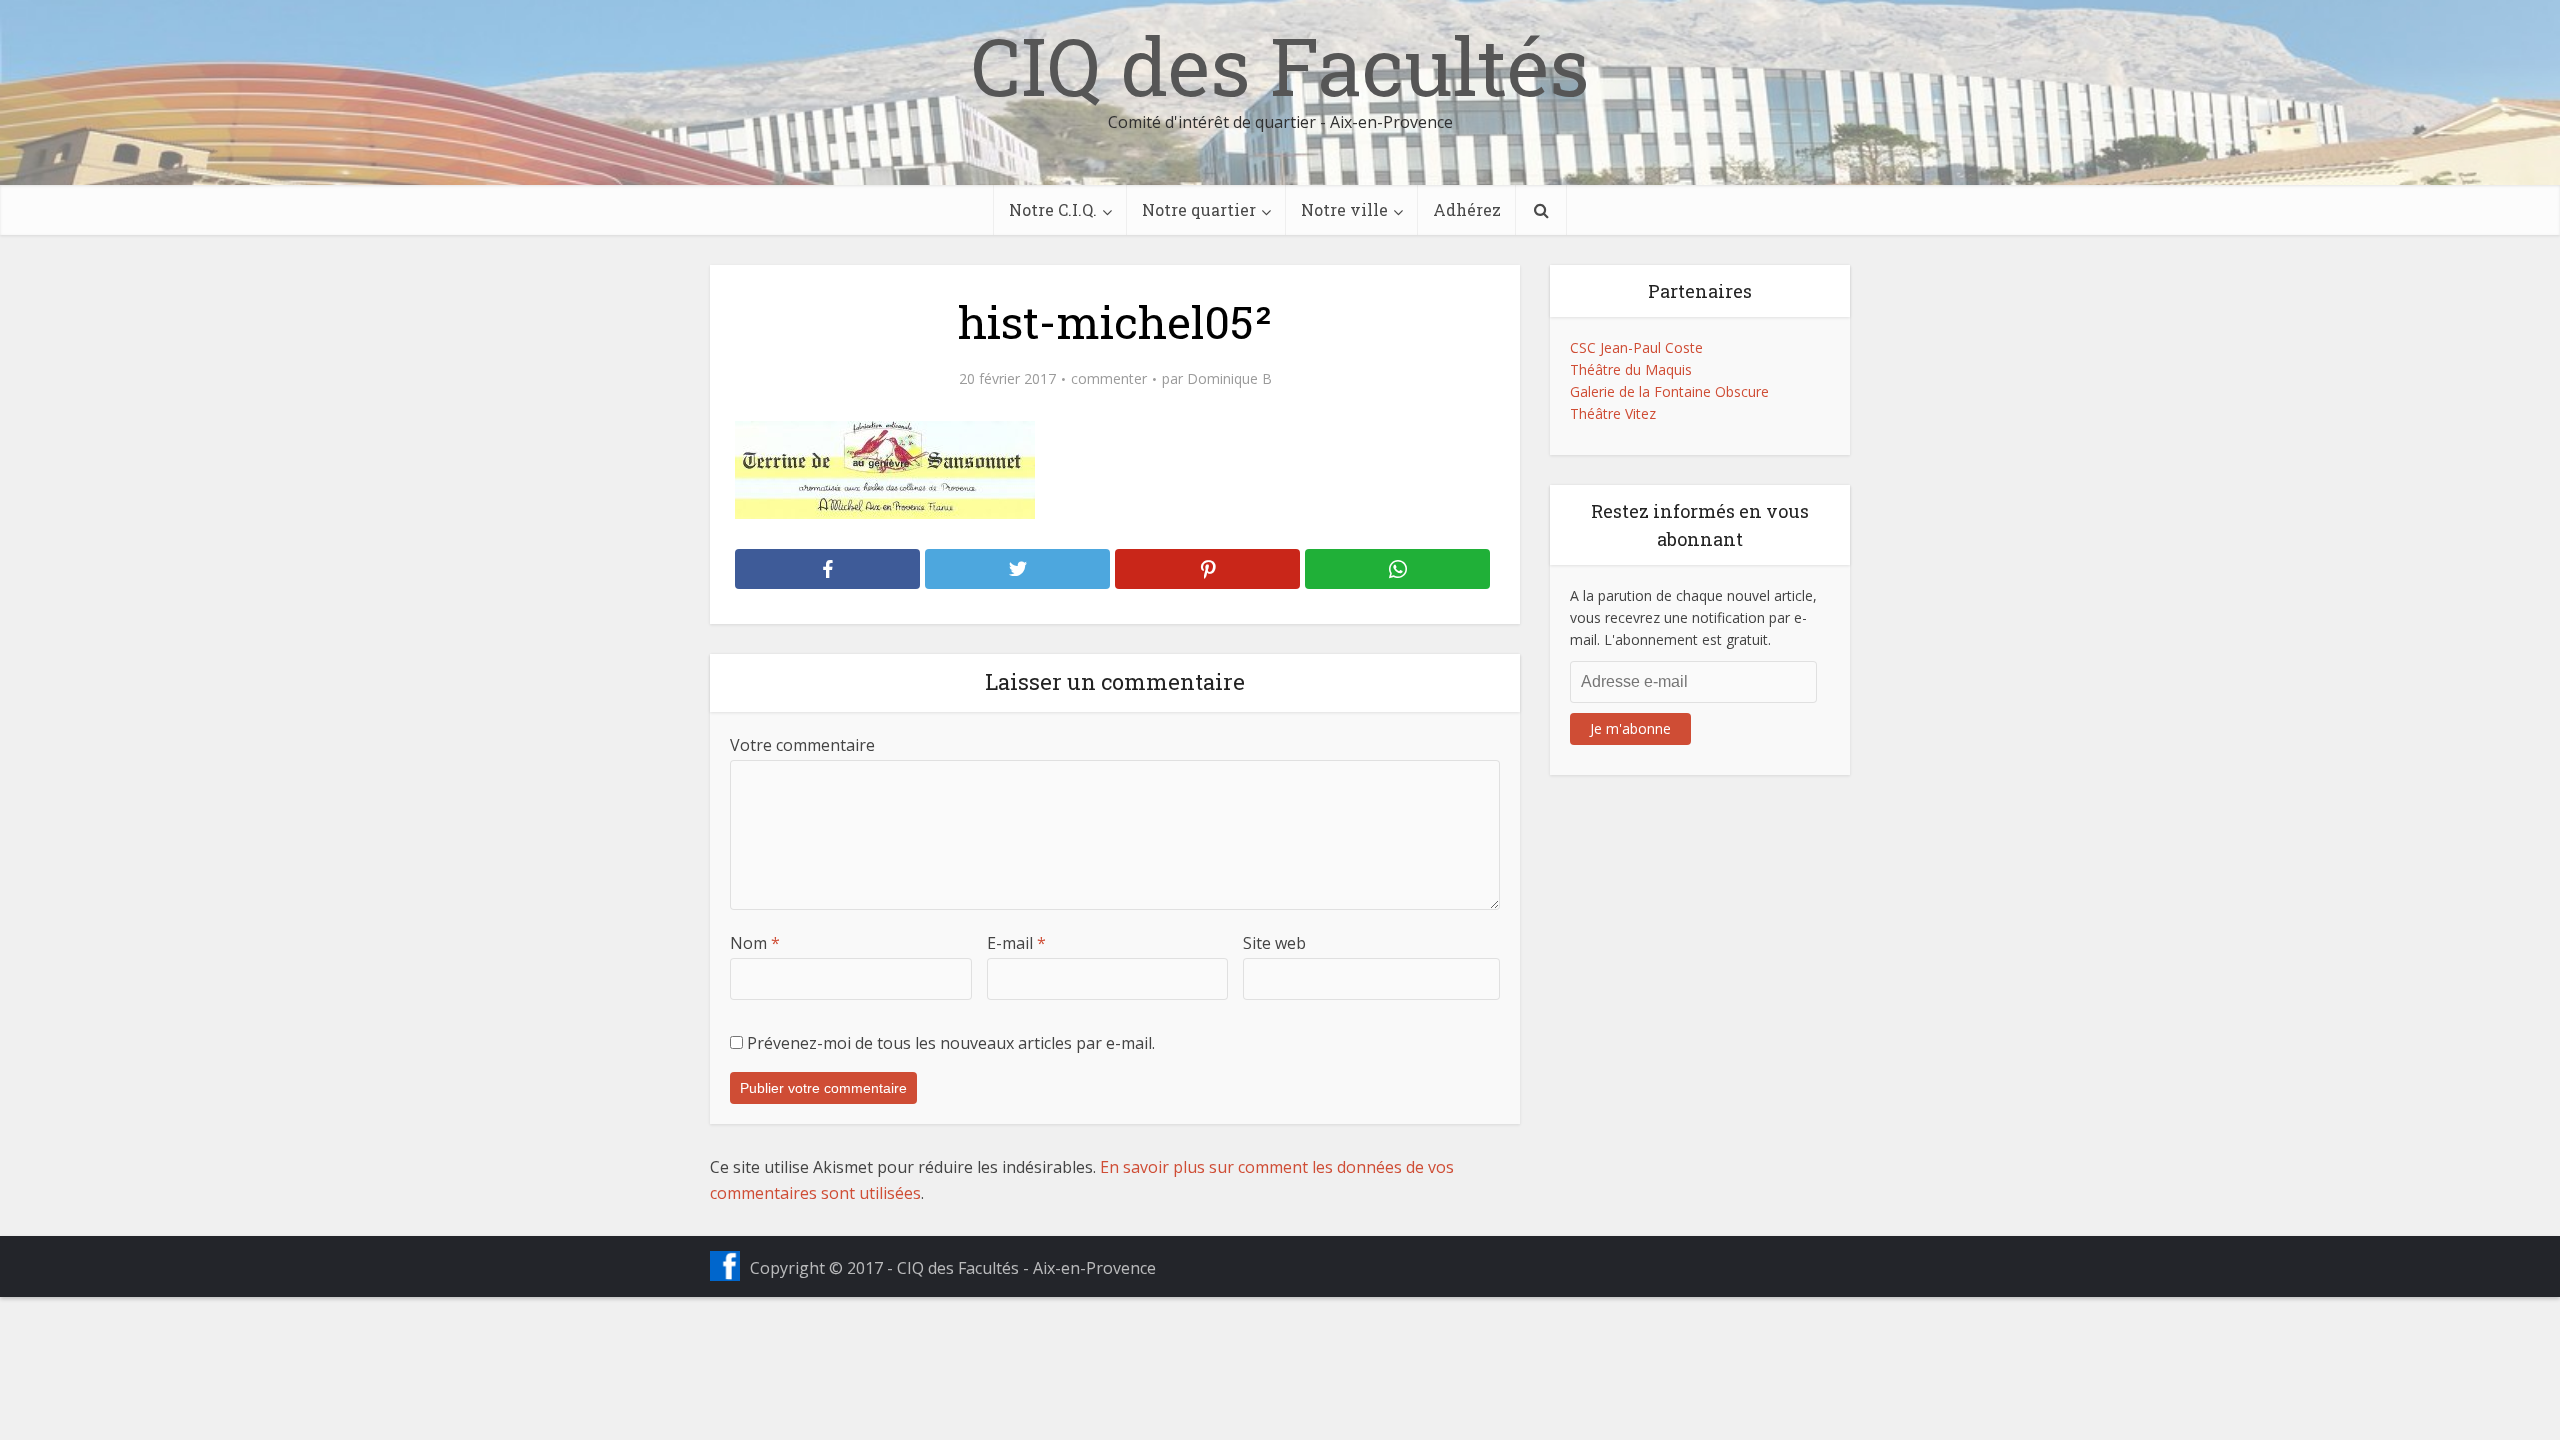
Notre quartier (1199, 209)
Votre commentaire (802, 745)
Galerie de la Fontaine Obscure (1669, 391)
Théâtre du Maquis (1631, 369)
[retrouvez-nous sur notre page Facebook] (725, 1266)
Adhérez (1467, 209)
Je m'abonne (1630, 728)
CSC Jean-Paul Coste (1636, 347)
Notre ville (1344, 209)
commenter (1109, 379)
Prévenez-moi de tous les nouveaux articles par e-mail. (951, 1043)
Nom (755, 943)
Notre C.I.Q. (1053, 209)
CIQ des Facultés (1280, 65)
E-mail (1016, 943)
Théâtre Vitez (1613, 413)
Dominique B (1229, 379)
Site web (1274, 943)
